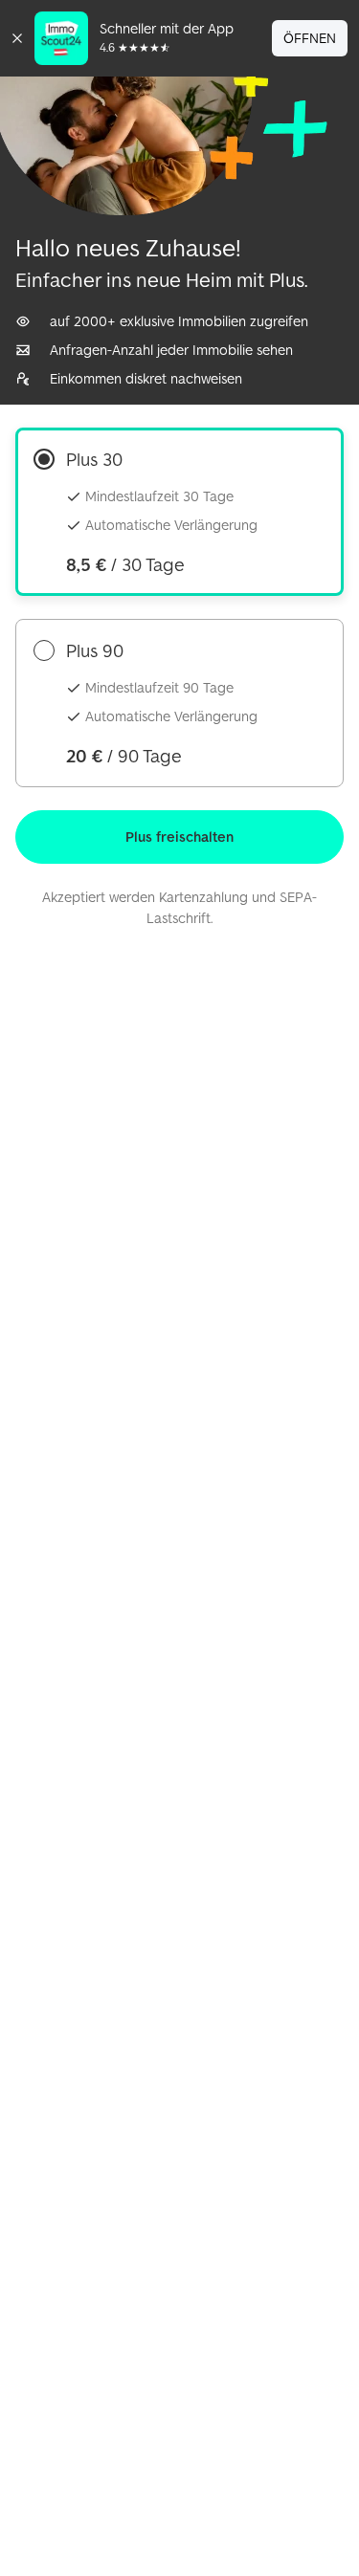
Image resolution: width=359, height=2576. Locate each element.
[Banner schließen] (17, 38)
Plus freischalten (179, 837)
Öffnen (310, 38)
